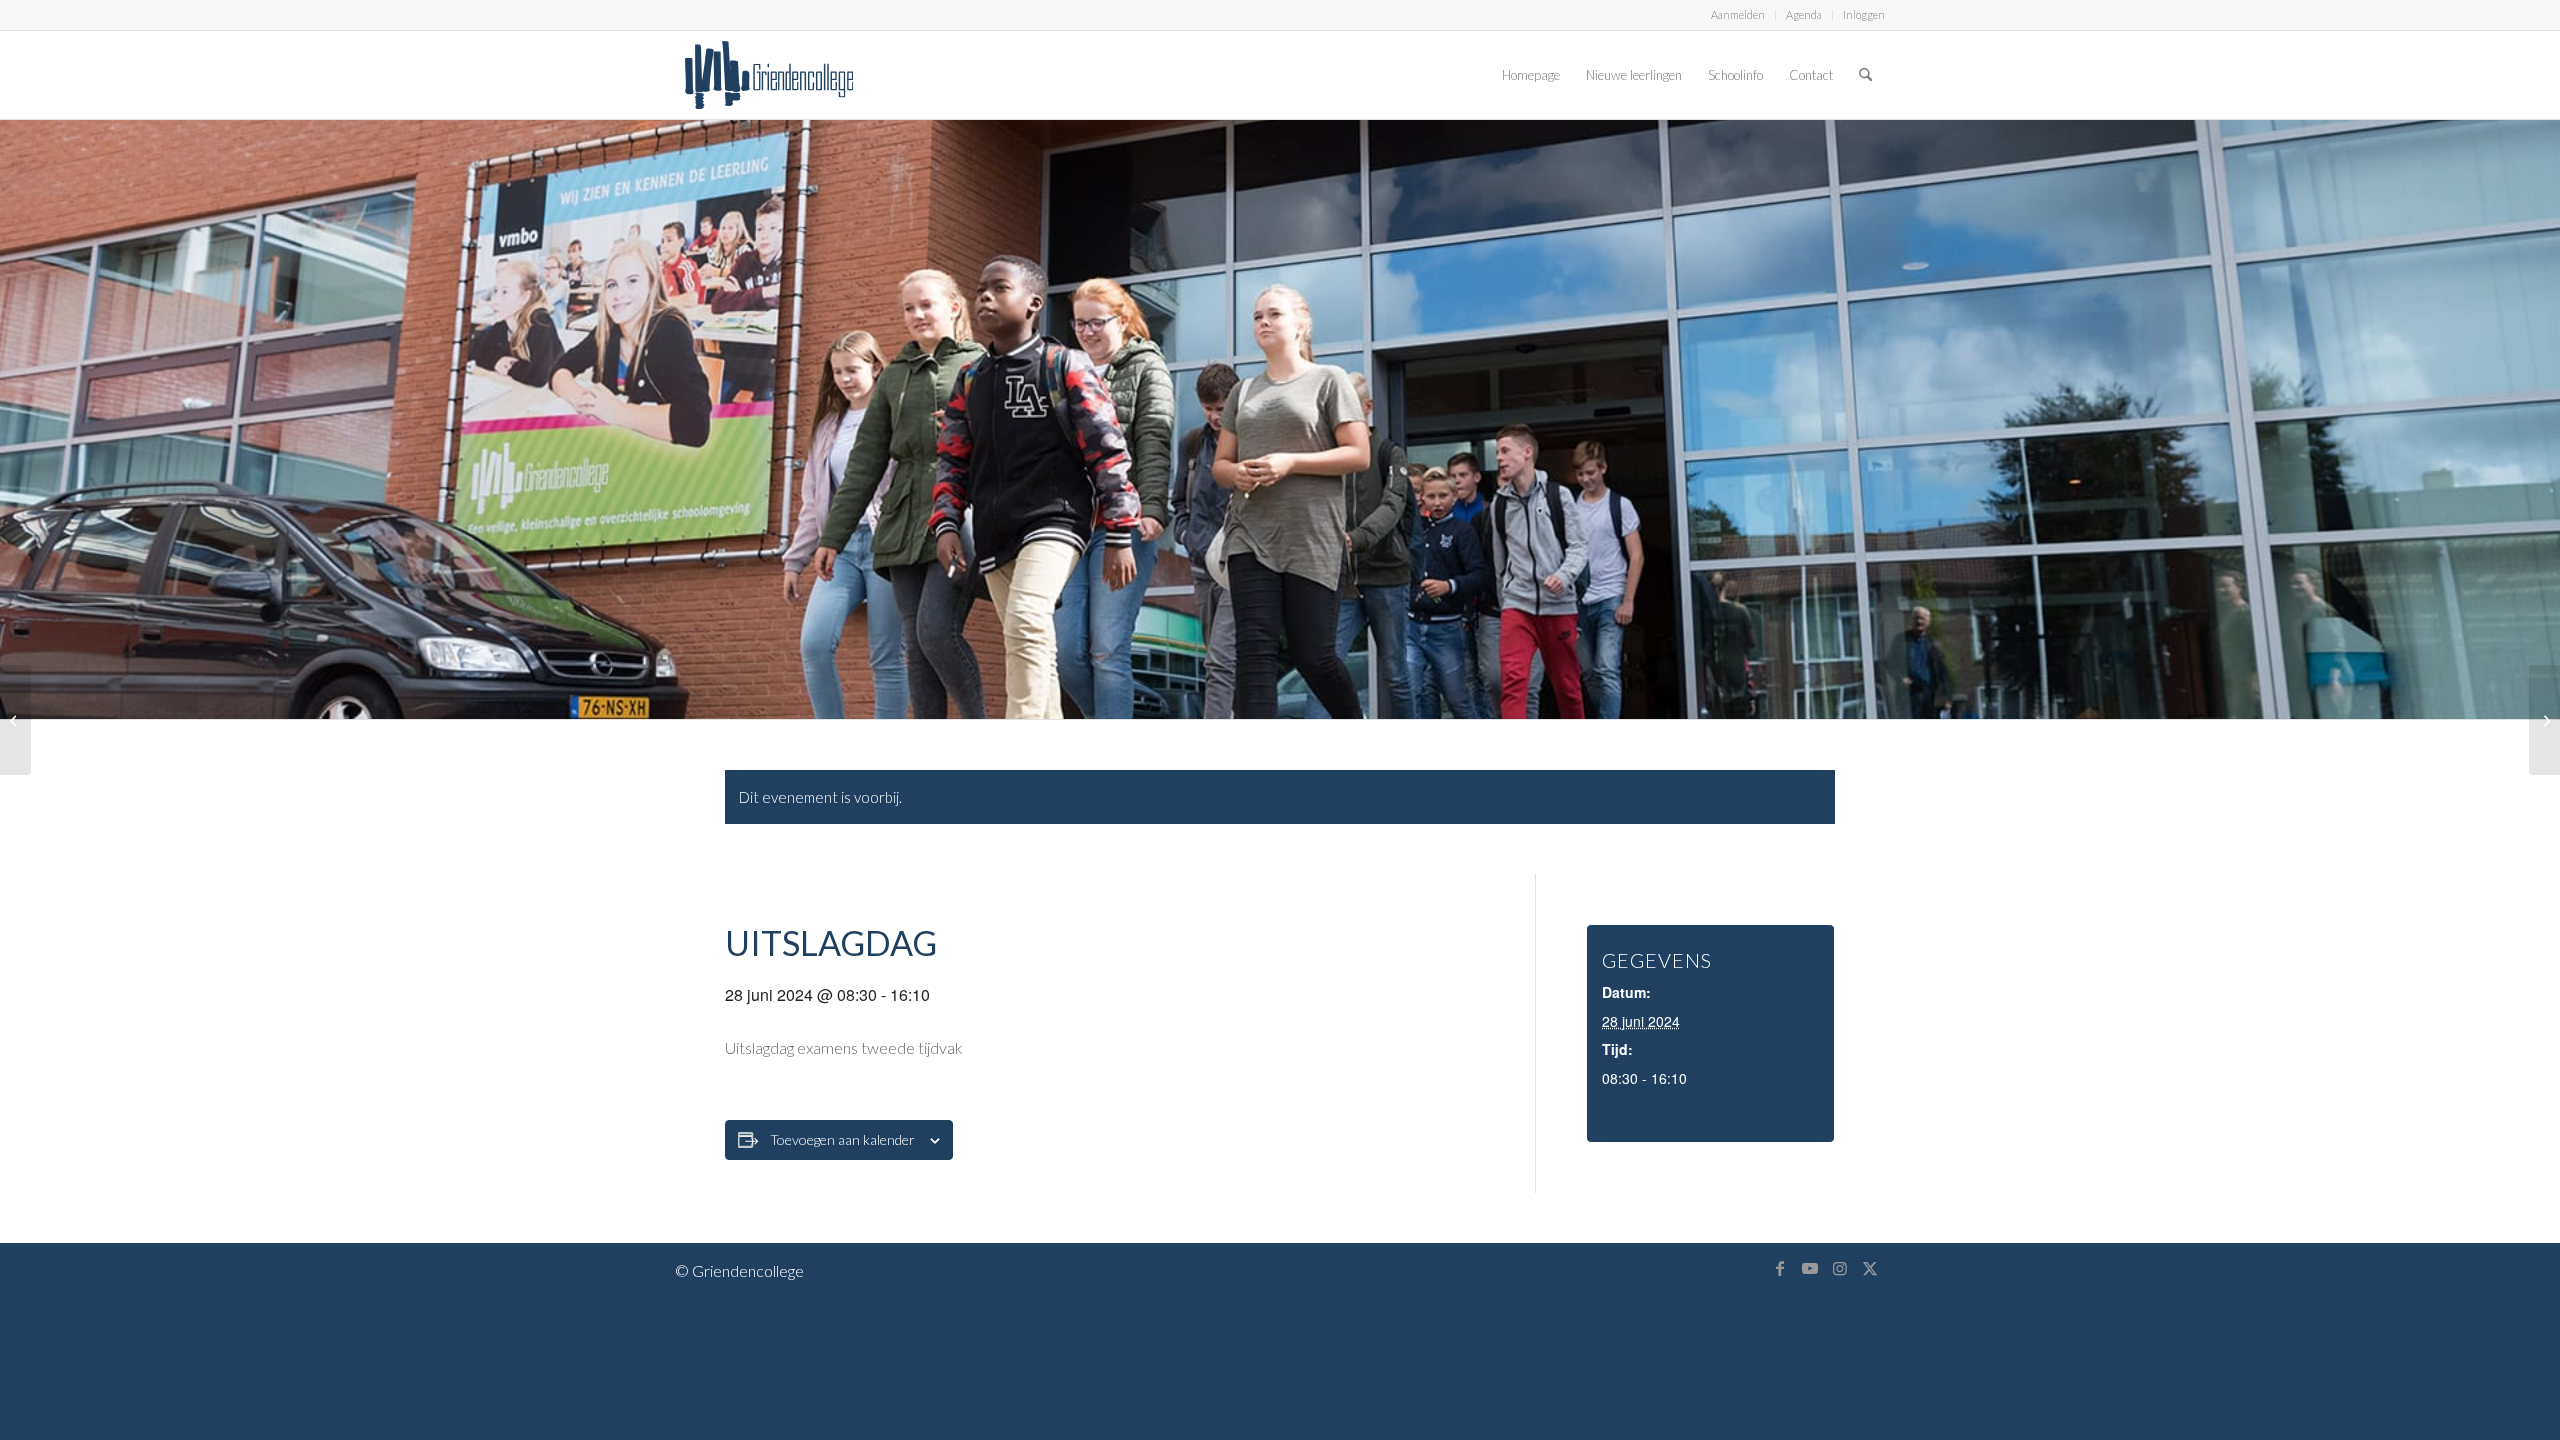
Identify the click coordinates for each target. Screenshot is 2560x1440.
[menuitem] (1738, 15)
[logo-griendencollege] (769, 75)
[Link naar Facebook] (1780, 1268)
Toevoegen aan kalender (842, 1139)
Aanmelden (1738, 14)
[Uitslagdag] (15, 720)
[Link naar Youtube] (1810, 1268)
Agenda (1804, 14)
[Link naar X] (1870, 1268)
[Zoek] (1865, 75)
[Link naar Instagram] (1840, 1268)
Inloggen (1864, 14)
